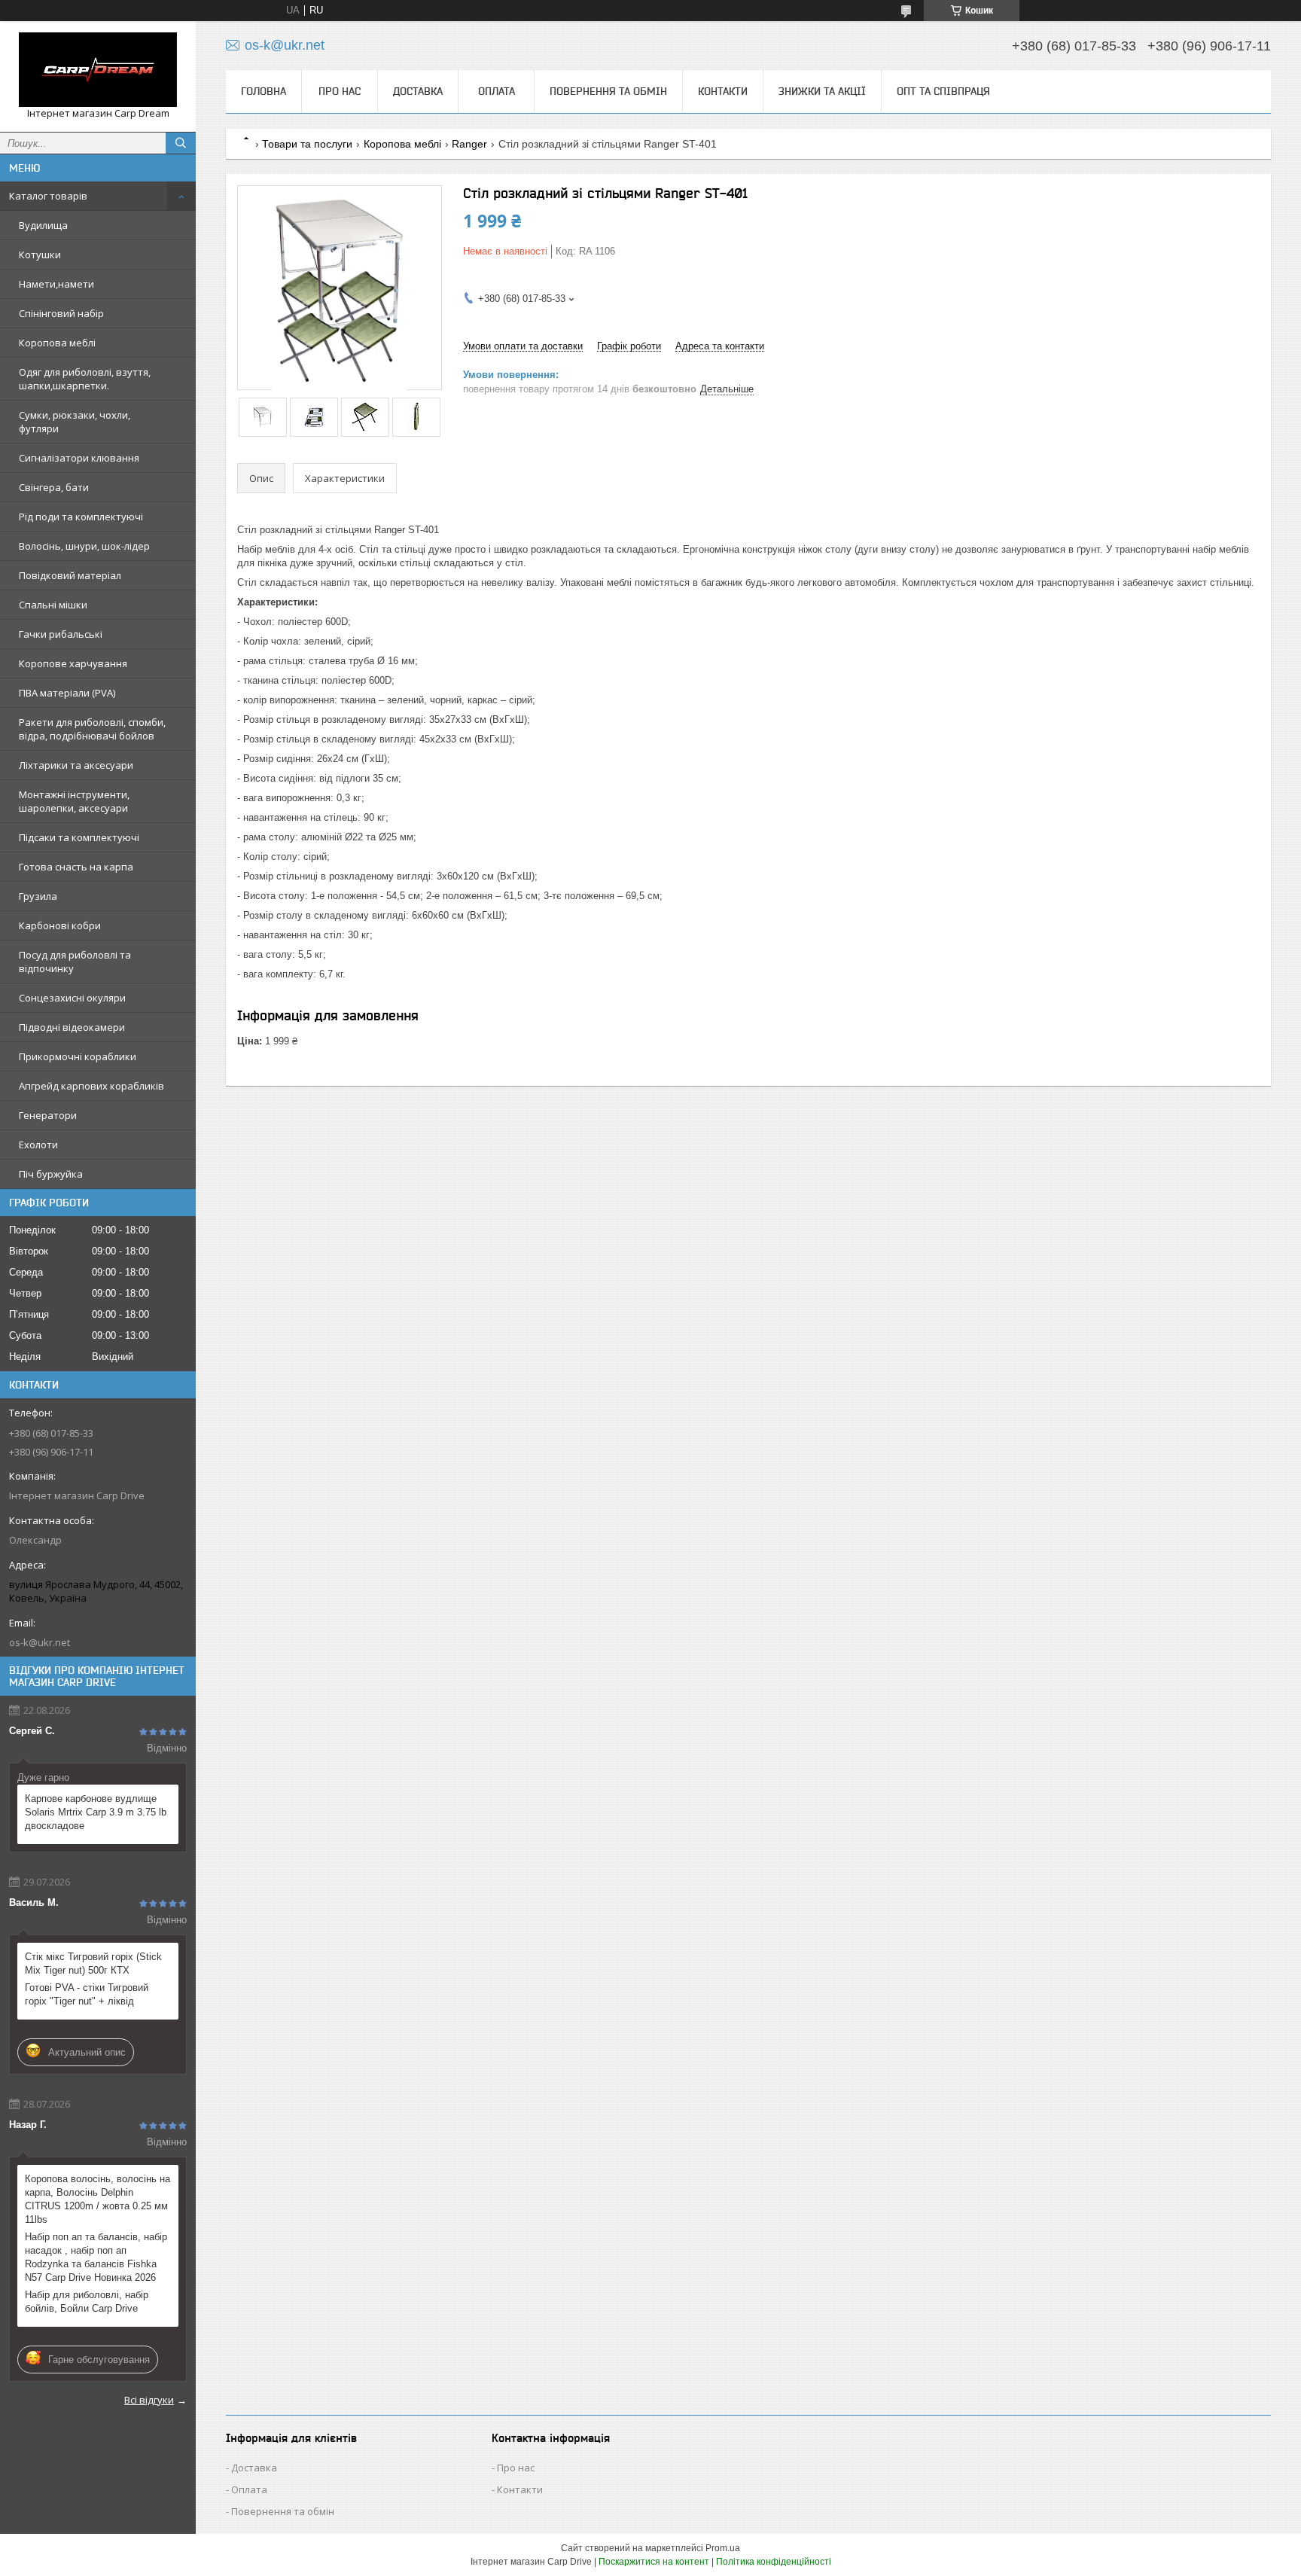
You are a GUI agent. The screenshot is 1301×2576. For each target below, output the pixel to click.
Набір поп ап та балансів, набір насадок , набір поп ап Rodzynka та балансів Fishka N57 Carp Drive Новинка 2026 (96, 2257)
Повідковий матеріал (70, 575)
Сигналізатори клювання (79, 458)
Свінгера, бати (54, 487)
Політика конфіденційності (774, 2562)
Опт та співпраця (943, 91)
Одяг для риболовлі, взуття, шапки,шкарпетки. (85, 379)
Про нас (340, 91)
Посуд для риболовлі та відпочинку (75, 962)
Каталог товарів (48, 196)
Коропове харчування (73, 663)
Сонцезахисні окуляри (72, 998)
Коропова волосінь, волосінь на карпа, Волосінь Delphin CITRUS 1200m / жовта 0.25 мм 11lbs (97, 2199)
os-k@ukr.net (40, 1642)
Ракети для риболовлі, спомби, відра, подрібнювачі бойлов (92, 729)
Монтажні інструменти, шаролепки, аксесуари (74, 801)
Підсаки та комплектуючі (79, 837)
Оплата (497, 91)
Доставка (418, 91)
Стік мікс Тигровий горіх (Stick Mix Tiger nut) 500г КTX (93, 1963)
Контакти (723, 91)
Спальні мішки (53, 605)
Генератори (48, 1115)
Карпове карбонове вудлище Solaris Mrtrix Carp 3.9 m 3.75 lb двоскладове (96, 1812)
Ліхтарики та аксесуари (76, 765)
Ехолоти (38, 1145)
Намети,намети (56, 284)
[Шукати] (181, 143)
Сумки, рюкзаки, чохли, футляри (75, 422)
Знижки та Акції (822, 91)
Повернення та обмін (608, 91)
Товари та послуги (307, 144)
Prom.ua (723, 2548)
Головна (264, 91)
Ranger (469, 144)
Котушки (40, 255)
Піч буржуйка (51, 1174)
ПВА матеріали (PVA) (67, 693)
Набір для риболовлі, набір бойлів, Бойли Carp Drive (87, 2302)
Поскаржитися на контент (654, 2562)
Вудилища (43, 225)
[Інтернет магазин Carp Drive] (98, 70)
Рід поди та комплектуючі (81, 517)
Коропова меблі (57, 343)
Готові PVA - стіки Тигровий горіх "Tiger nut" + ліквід (87, 1994)
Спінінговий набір (61, 313)
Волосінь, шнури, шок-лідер (84, 546)
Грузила (38, 896)
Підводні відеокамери (72, 1027)
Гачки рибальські (61, 634)
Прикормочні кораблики (78, 1056)
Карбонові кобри (60, 925)
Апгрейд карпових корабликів (91, 1086)
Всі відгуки (149, 2400)
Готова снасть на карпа (76, 867)
